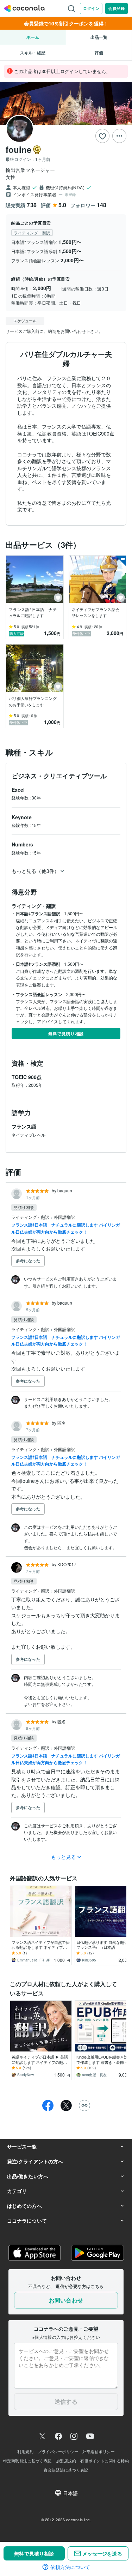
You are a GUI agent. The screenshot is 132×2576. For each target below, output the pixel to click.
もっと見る (64, 1857)
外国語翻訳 (64, 1217)
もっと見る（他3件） (35, 871)
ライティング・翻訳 (31, 1217)
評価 (99, 53)
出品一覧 (99, 37)
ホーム (33, 37)
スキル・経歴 (33, 53)
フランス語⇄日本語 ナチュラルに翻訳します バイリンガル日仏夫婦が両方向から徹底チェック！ (66, 1228)
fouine (18, 149)
